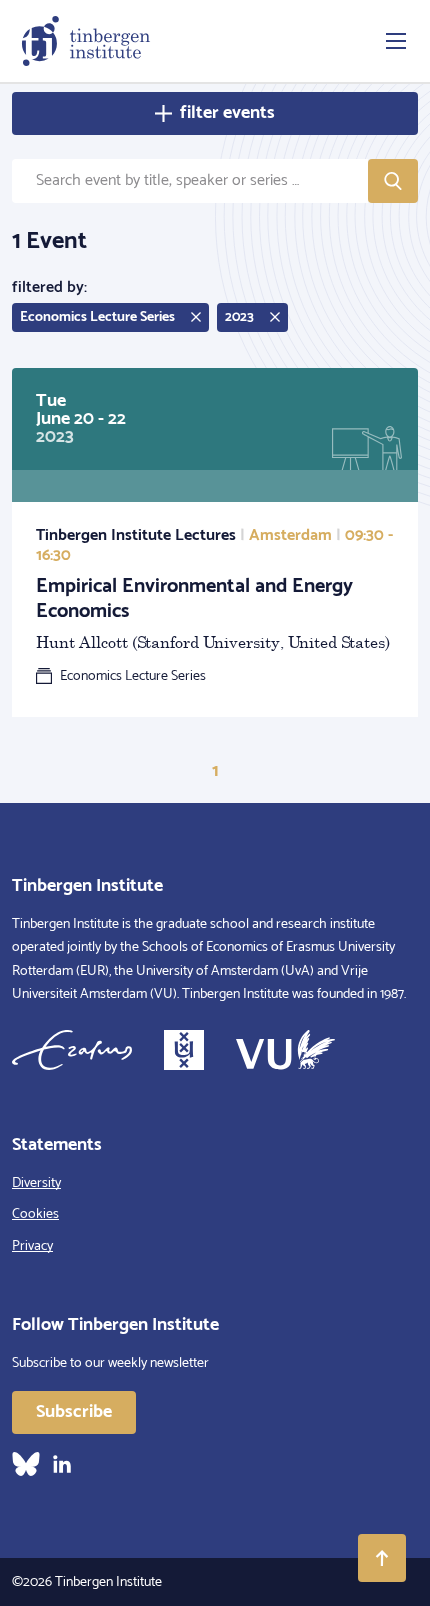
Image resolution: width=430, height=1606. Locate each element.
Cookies (35, 1214)
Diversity (36, 1183)
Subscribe (74, 1412)
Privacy (32, 1246)
